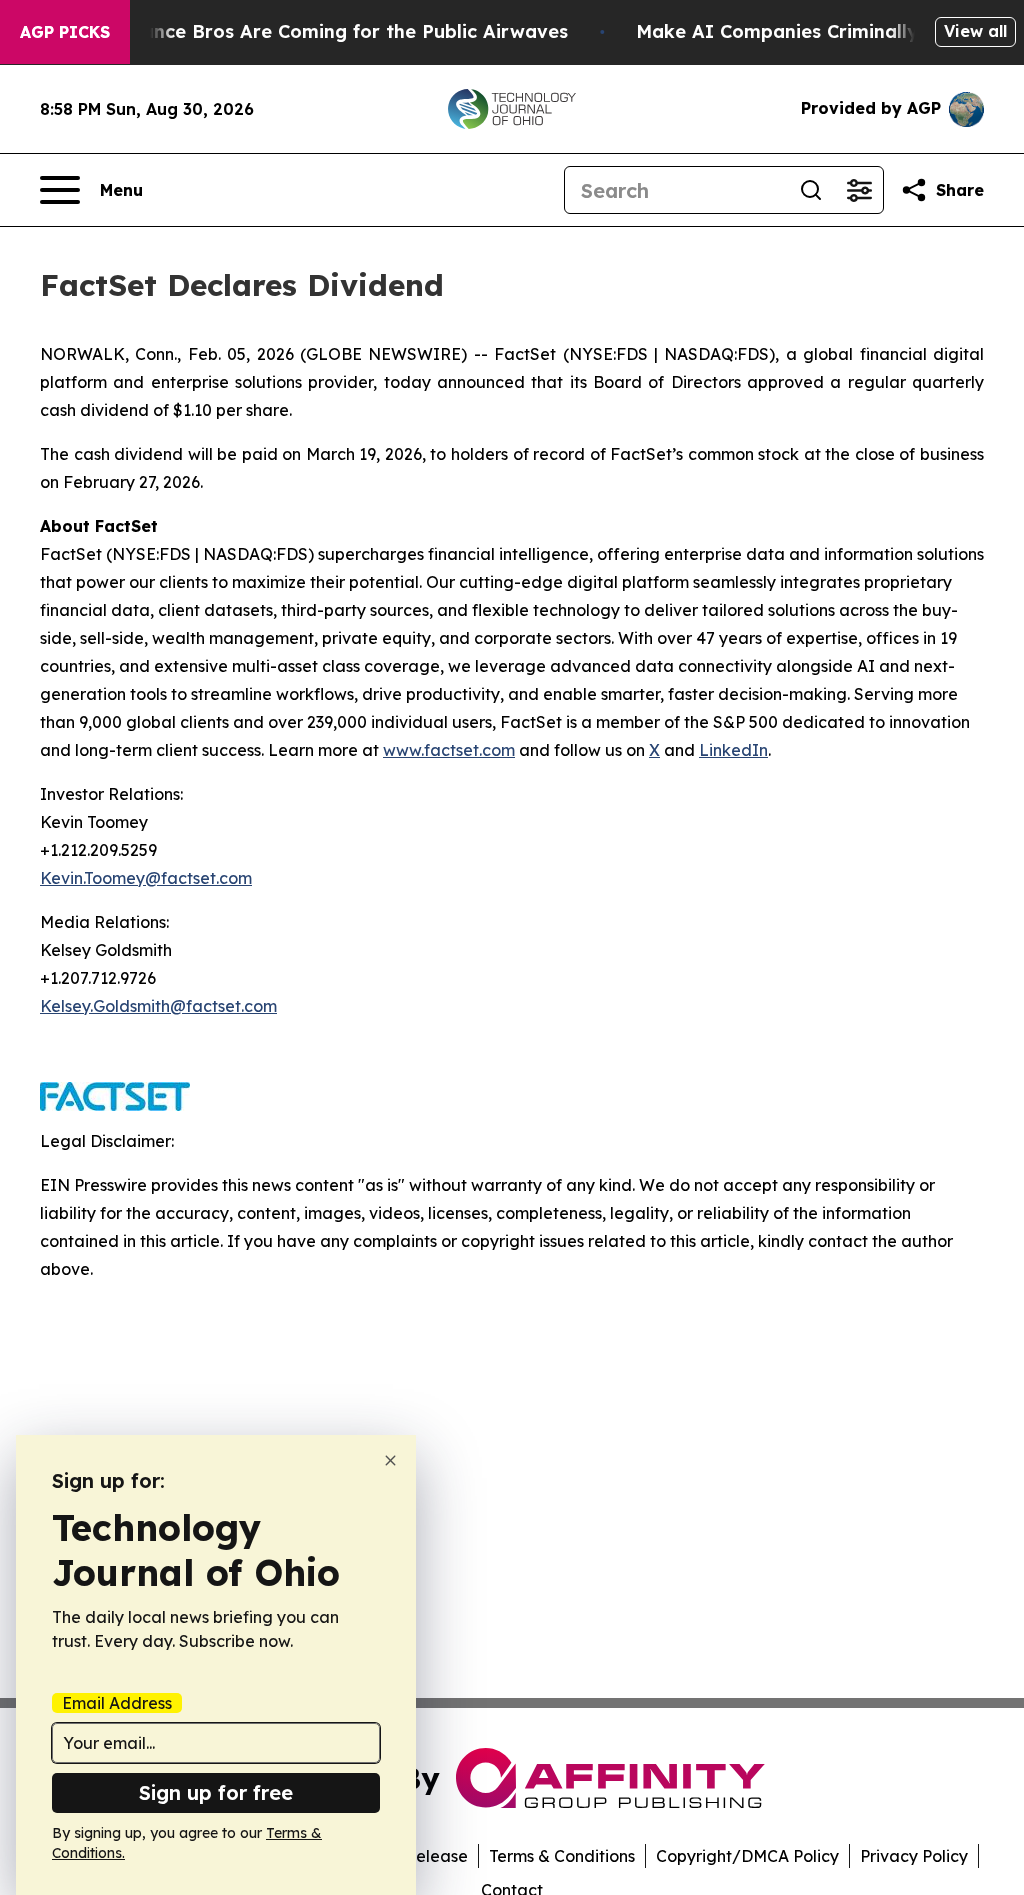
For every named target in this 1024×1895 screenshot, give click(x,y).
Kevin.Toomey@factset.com (146, 878)
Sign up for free (216, 1792)
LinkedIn (733, 750)
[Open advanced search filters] (859, 190)
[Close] (390, 1460)
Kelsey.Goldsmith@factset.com (158, 1006)
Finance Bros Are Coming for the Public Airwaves (341, 31)
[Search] (811, 190)
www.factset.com (449, 750)
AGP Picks (65, 32)
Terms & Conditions (562, 1856)
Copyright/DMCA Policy (747, 1856)
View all (975, 31)
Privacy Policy (914, 1856)
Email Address (117, 1703)
